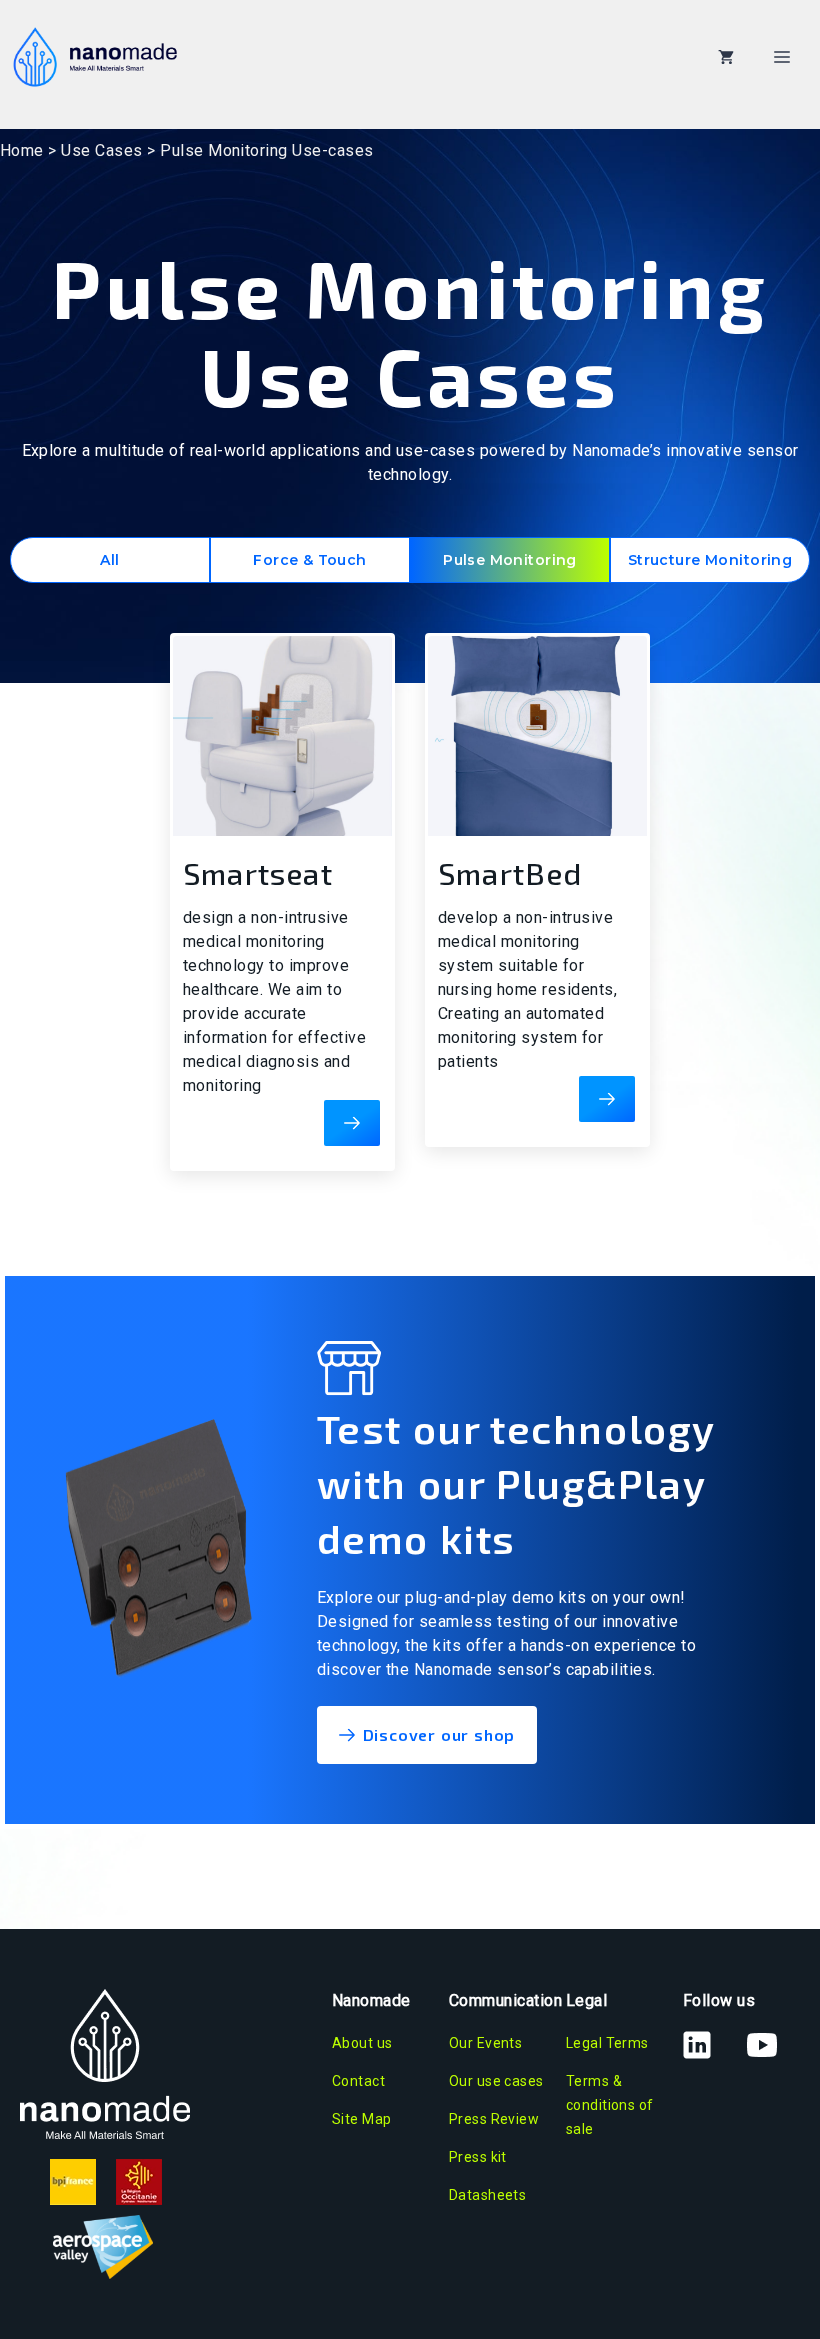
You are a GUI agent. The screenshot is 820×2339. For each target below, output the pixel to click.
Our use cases (496, 2081)
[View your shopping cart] (726, 57)
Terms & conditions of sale (609, 2105)
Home (22, 150)
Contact (358, 2081)
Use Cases (101, 150)
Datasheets (487, 2195)
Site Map (361, 2119)
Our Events (485, 2043)
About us (362, 2043)
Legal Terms (607, 2043)
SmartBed (510, 873)
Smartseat (258, 873)
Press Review (494, 2119)
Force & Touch (309, 560)
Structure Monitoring (710, 560)
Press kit (478, 2157)
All (109, 560)
